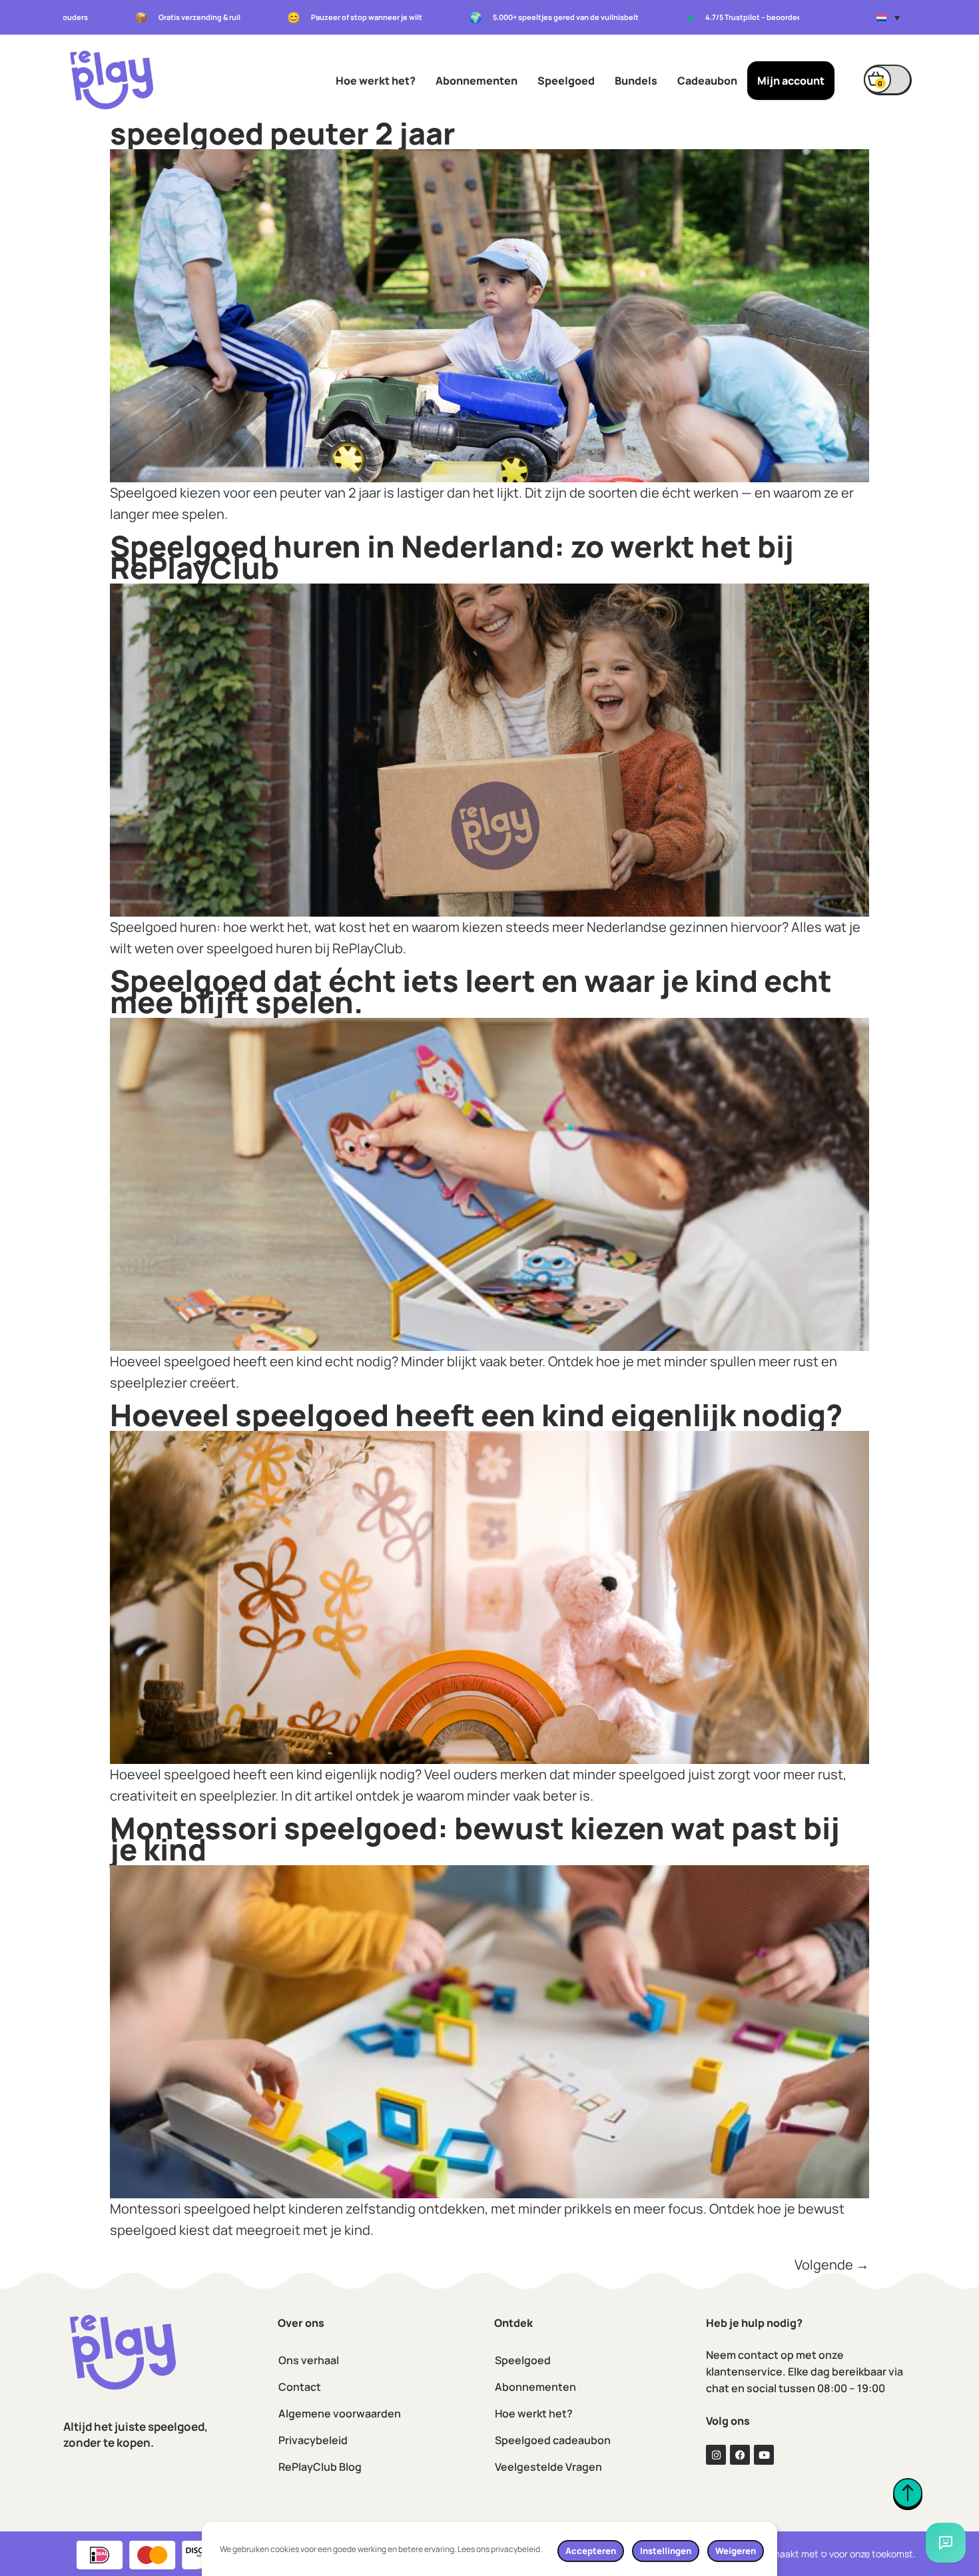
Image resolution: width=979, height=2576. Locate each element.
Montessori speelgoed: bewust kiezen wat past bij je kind (475, 1839)
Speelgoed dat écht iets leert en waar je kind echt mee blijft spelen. (471, 991)
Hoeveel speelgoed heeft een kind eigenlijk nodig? (476, 1415)
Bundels (636, 81)
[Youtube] (764, 2455)
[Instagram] (716, 2455)
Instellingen (666, 2551)
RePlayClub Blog (320, 2467)
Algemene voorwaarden (340, 2413)
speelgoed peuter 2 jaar (283, 133)
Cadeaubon (707, 81)
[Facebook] (740, 2455)
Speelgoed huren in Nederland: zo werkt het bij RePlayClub (452, 557)
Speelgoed (566, 81)
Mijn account (791, 81)
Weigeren (736, 2551)
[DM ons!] (946, 2543)
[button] (888, 17)
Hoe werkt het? (376, 81)
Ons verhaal (309, 2360)
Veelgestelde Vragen (548, 2467)
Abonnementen (477, 81)
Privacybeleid (313, 2440)
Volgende (832, 2265)
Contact (300, 2387)
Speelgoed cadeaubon (553, 2440)
